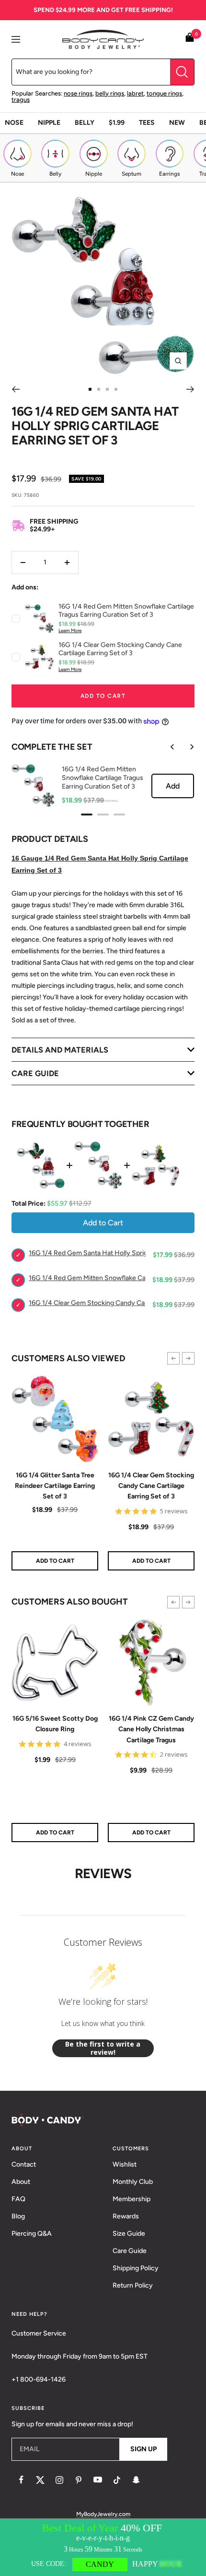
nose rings (78, 93)
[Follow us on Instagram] (59, 2480)
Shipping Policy (136, 2268)
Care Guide (130, 2251)
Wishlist (125, 2164)
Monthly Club (133, 2182)
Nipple (49, 123)
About (21, 2182)
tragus (21, 100)
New (177, 123)
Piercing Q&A (32, 2234)
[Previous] (16, 389)
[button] (173, 1358)
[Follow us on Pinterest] (79, 2480)
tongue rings (164, 93)
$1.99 (117, 123)
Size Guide (129, 2234)
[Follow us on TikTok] (117, 2480)
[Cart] (190, 39)
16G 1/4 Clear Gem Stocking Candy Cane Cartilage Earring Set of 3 (151, 1486)
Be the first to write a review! (103, 2048)
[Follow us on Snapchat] (136, 2480)
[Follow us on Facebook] (21, 2480)
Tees (147, 123)
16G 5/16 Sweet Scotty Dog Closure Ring (55, 1724)
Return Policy (133, 2285)
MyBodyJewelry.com (103, 2514)
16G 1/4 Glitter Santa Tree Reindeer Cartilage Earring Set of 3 (55, 1486)
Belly (85, 123)
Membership (132, 2199)
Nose (14, 123)
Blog (18, 2216)
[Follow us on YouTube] (98, 2480)
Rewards (126, 2216)
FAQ (18, 2199)
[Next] (190, 389)
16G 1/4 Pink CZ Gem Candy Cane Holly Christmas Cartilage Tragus (151, 1729)
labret (135, 93)
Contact (24, 2164)
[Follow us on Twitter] (40, 2480)
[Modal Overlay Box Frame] (103, 2547)
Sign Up (143, 2449)
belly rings (110, 93)
